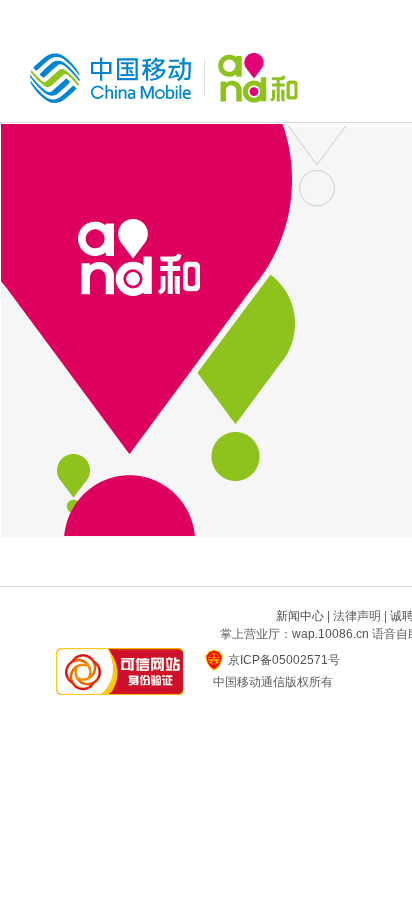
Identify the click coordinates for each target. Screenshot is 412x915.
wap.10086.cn (330, 634)
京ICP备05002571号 (284, 660)
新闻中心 (300, 616)
